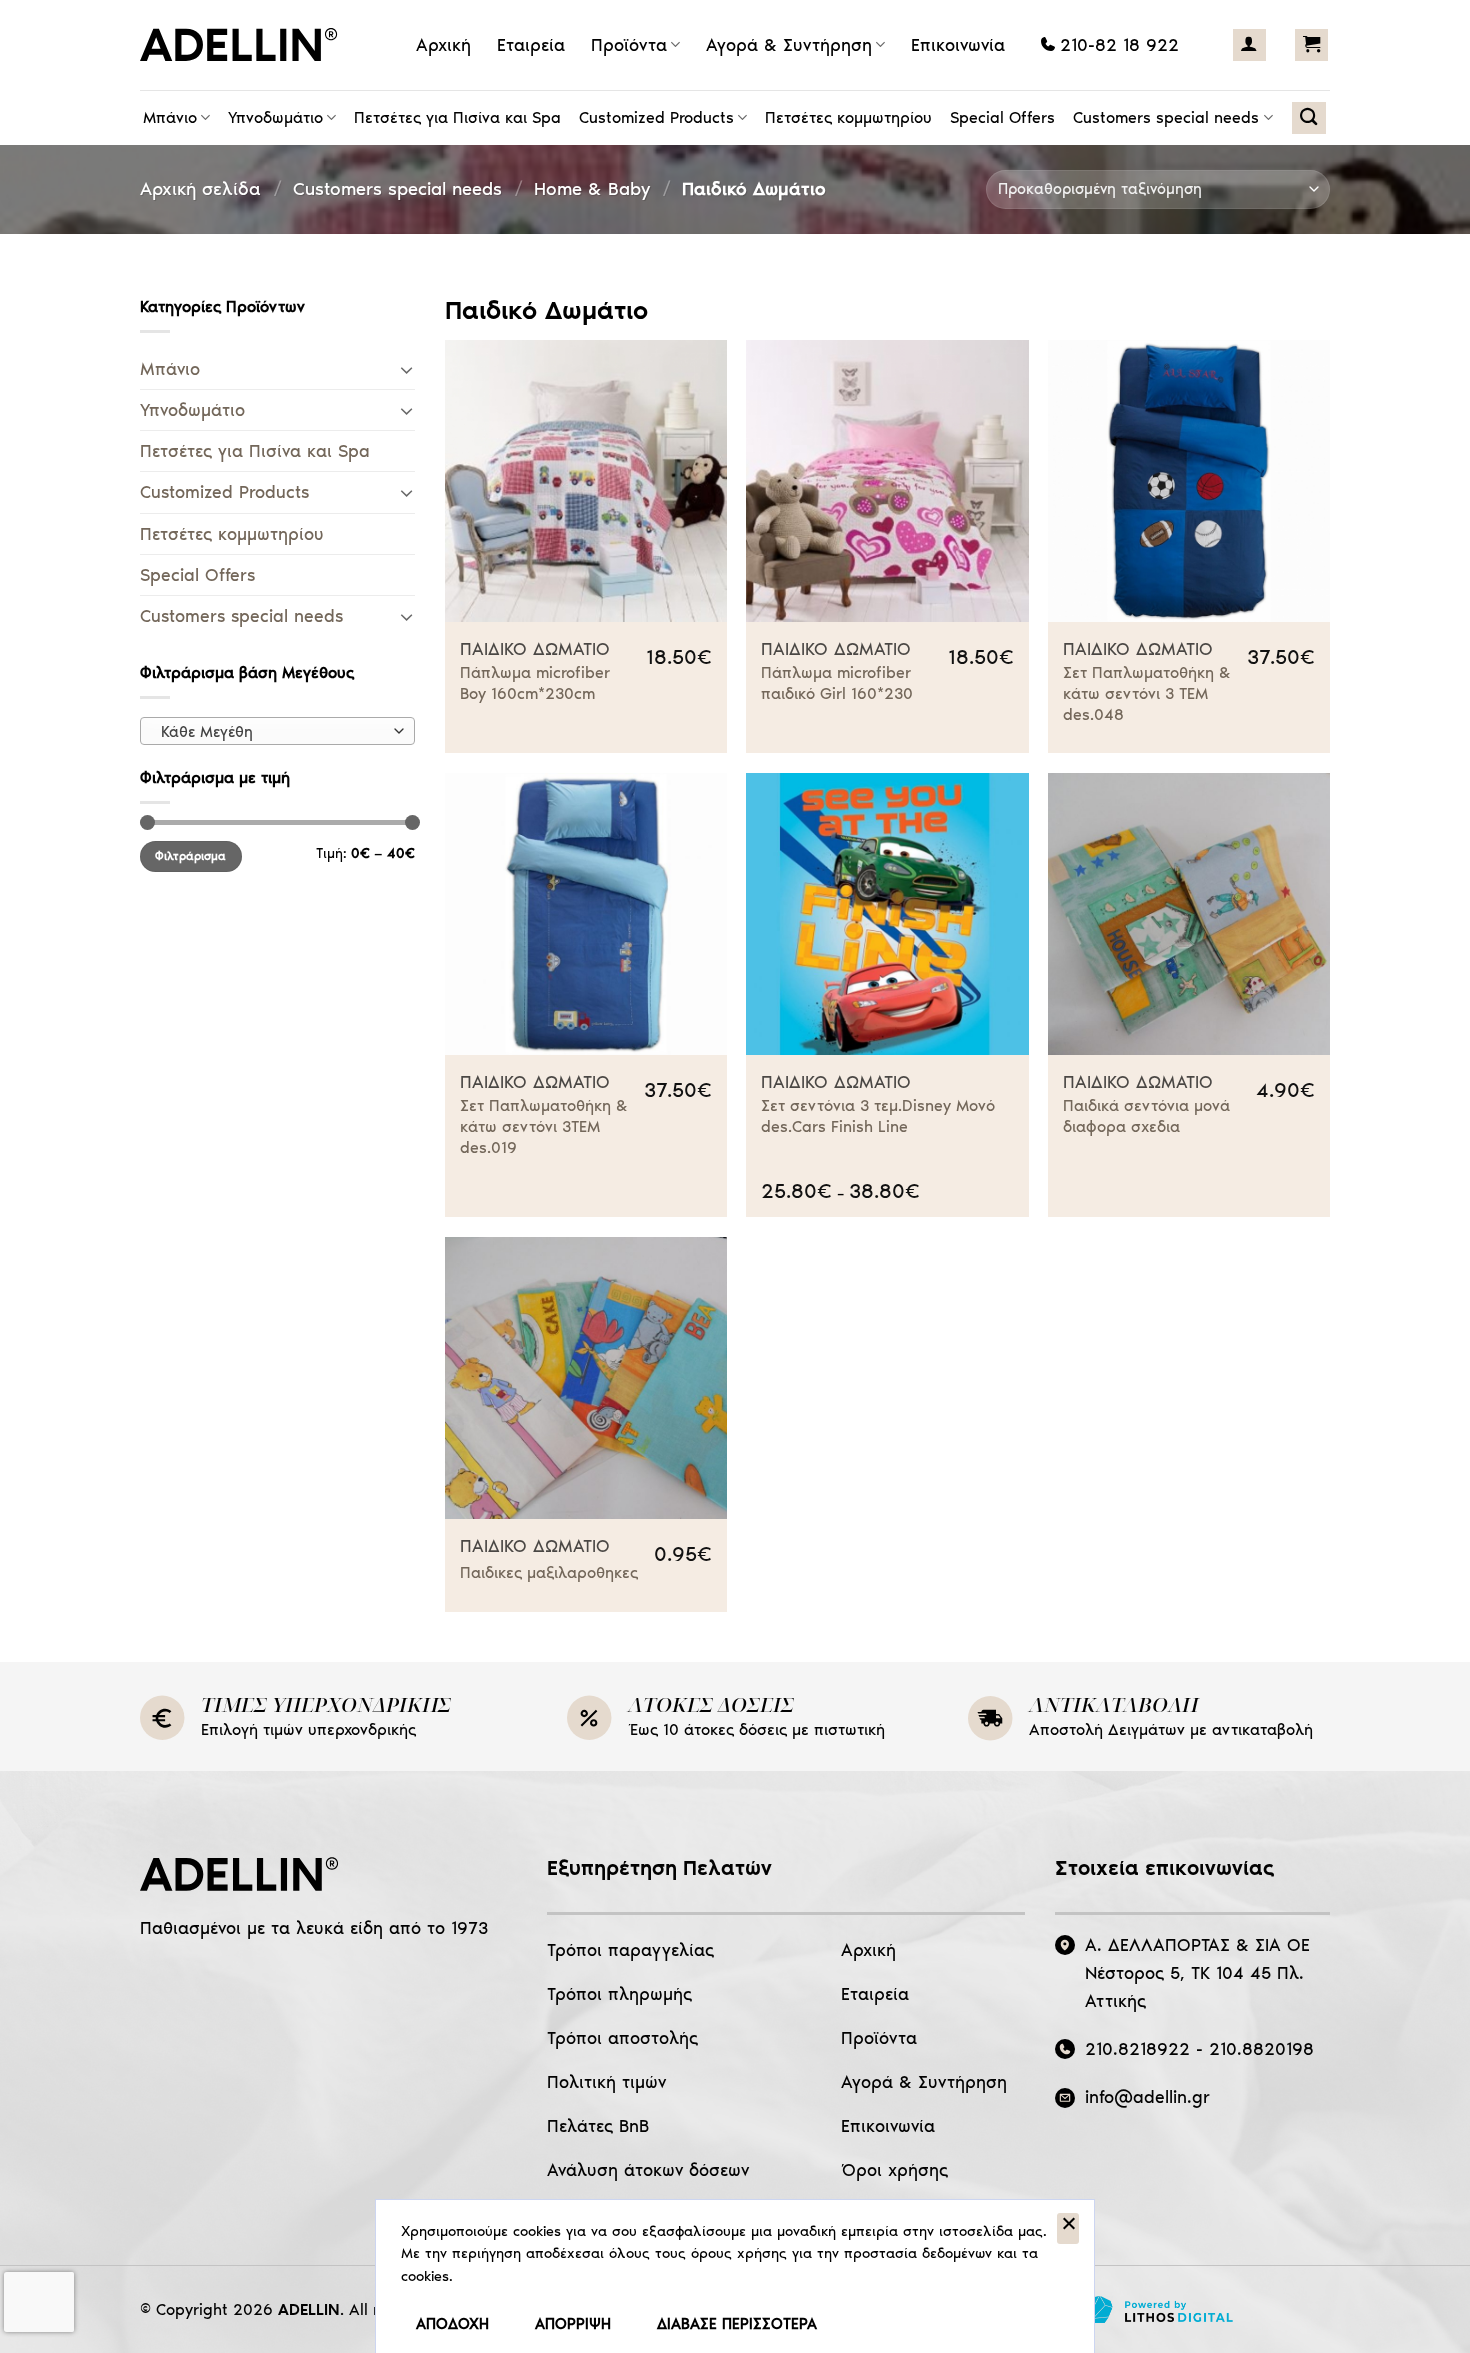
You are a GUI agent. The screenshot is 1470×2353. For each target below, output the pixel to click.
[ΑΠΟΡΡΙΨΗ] (1068, 2229)
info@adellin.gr (1147, 2097)
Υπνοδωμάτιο (275, 117)
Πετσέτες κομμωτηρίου (848, 117)
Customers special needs (1166, 117)
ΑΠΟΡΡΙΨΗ (573, 2324)
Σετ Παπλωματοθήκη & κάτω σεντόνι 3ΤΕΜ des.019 (544, 1126)
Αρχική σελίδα (200, 189)
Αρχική (443, 45)
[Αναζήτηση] (1308, 118)
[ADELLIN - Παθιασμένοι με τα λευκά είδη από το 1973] (245, 45)
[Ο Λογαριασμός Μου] (1249, 45)
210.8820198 (1261, 2049)
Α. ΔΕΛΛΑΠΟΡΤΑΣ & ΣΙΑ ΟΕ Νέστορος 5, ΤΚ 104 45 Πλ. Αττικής (1197, 1973)
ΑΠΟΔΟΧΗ (452, 2324)
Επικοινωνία (958, 45)
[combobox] (277, 731)
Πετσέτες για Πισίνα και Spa (457, 117)
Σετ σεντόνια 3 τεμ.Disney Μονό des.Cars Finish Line (878, 1116)
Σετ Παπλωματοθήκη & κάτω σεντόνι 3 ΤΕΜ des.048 (1147, 693)
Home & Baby (592, 189)
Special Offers (1002, 117)
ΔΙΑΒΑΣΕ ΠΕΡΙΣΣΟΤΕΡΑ (737, 2324)
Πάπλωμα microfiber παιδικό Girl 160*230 (837, 683)
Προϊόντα (629, 45)
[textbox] (273, 732)
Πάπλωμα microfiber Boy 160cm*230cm (535, 683)
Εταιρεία (531, 45)
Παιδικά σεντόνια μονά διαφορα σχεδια (1146, 1116)
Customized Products (656, 117)
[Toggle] (406, 369)
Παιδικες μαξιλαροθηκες (549, 1572)
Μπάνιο (170, 117)
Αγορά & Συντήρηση (789, 45)
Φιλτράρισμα (190, 856)
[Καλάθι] (1311, 45)
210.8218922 (1137, 2049)
